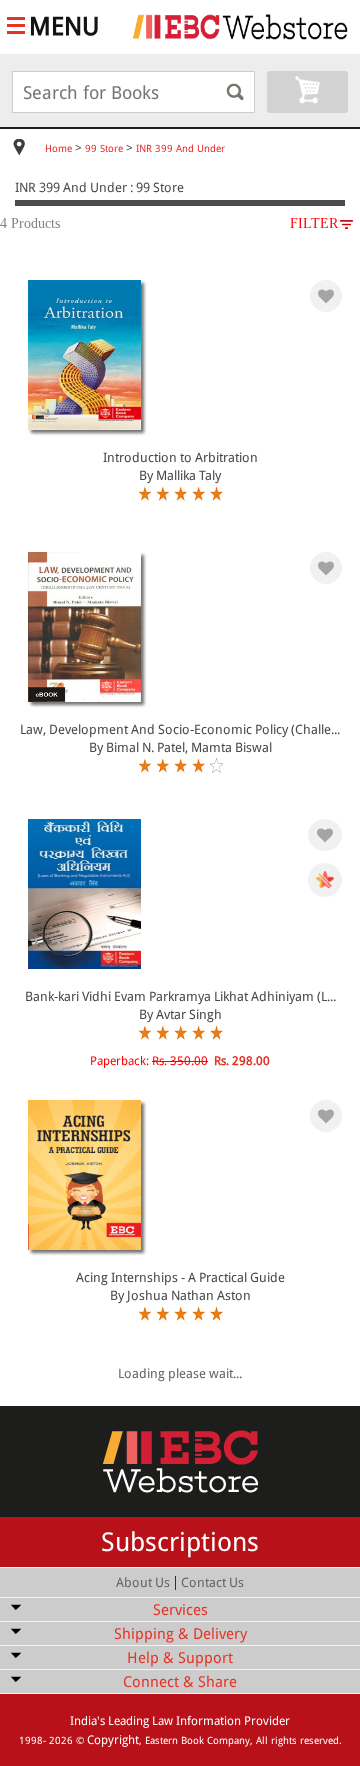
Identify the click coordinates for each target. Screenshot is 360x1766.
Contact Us (212, 1582)
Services (180, 1610)
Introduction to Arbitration (180, 457)
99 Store (104, 148)
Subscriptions (180, 1542)
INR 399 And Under (180, 148)
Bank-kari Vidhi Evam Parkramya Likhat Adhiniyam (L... (180, 996)
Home (58, 148)
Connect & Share (180, 1682)
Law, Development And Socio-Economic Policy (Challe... (180, 729)
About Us (143, 1582)
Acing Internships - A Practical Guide (180, 1277)
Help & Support (180, 1658)
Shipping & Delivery (180, 1634)
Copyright (113, 1740)
